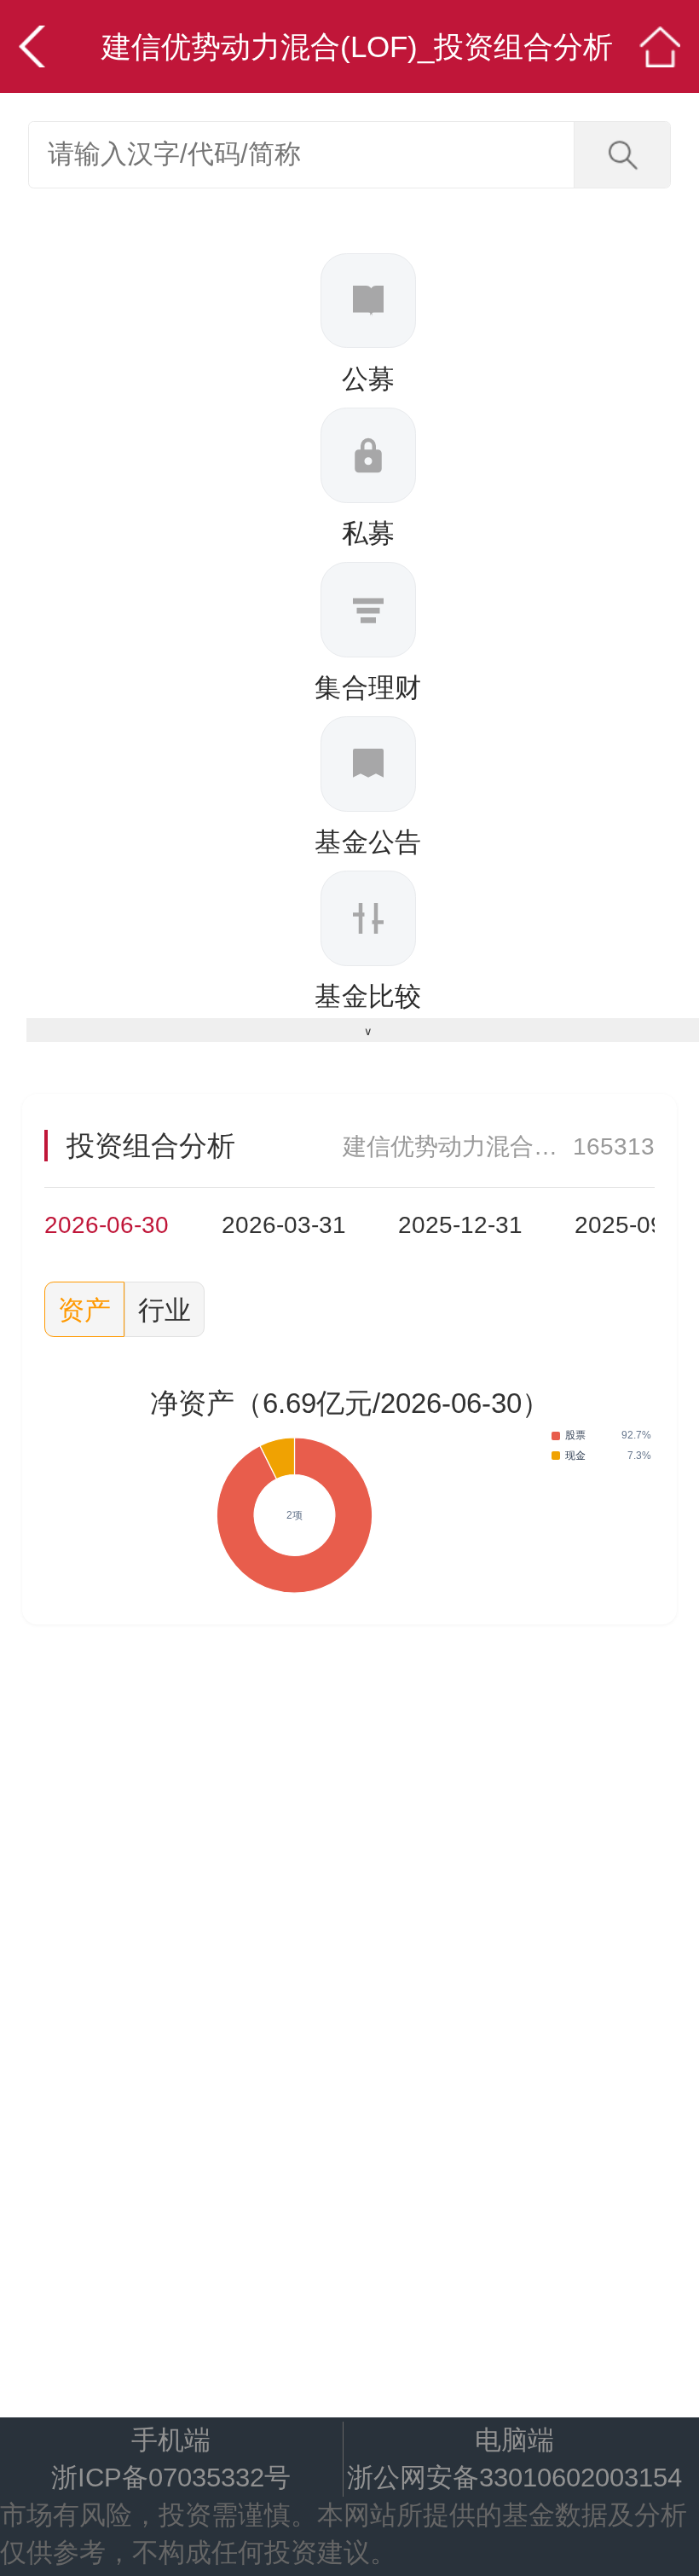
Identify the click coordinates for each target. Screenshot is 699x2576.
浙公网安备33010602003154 (514, 2477)
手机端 (171, 2440)
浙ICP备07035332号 (171, 2477)
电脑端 (514, 2440)
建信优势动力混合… (450, 1146)
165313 (614, 1146)
